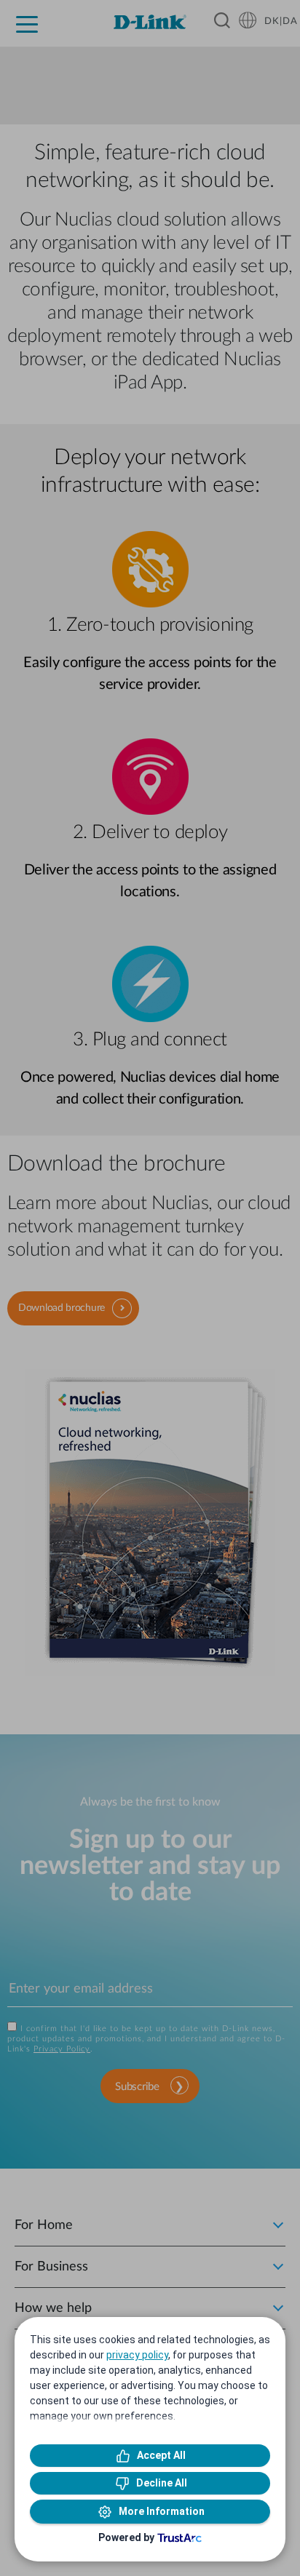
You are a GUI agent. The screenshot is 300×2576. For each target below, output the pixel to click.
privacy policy (137, 2355)
